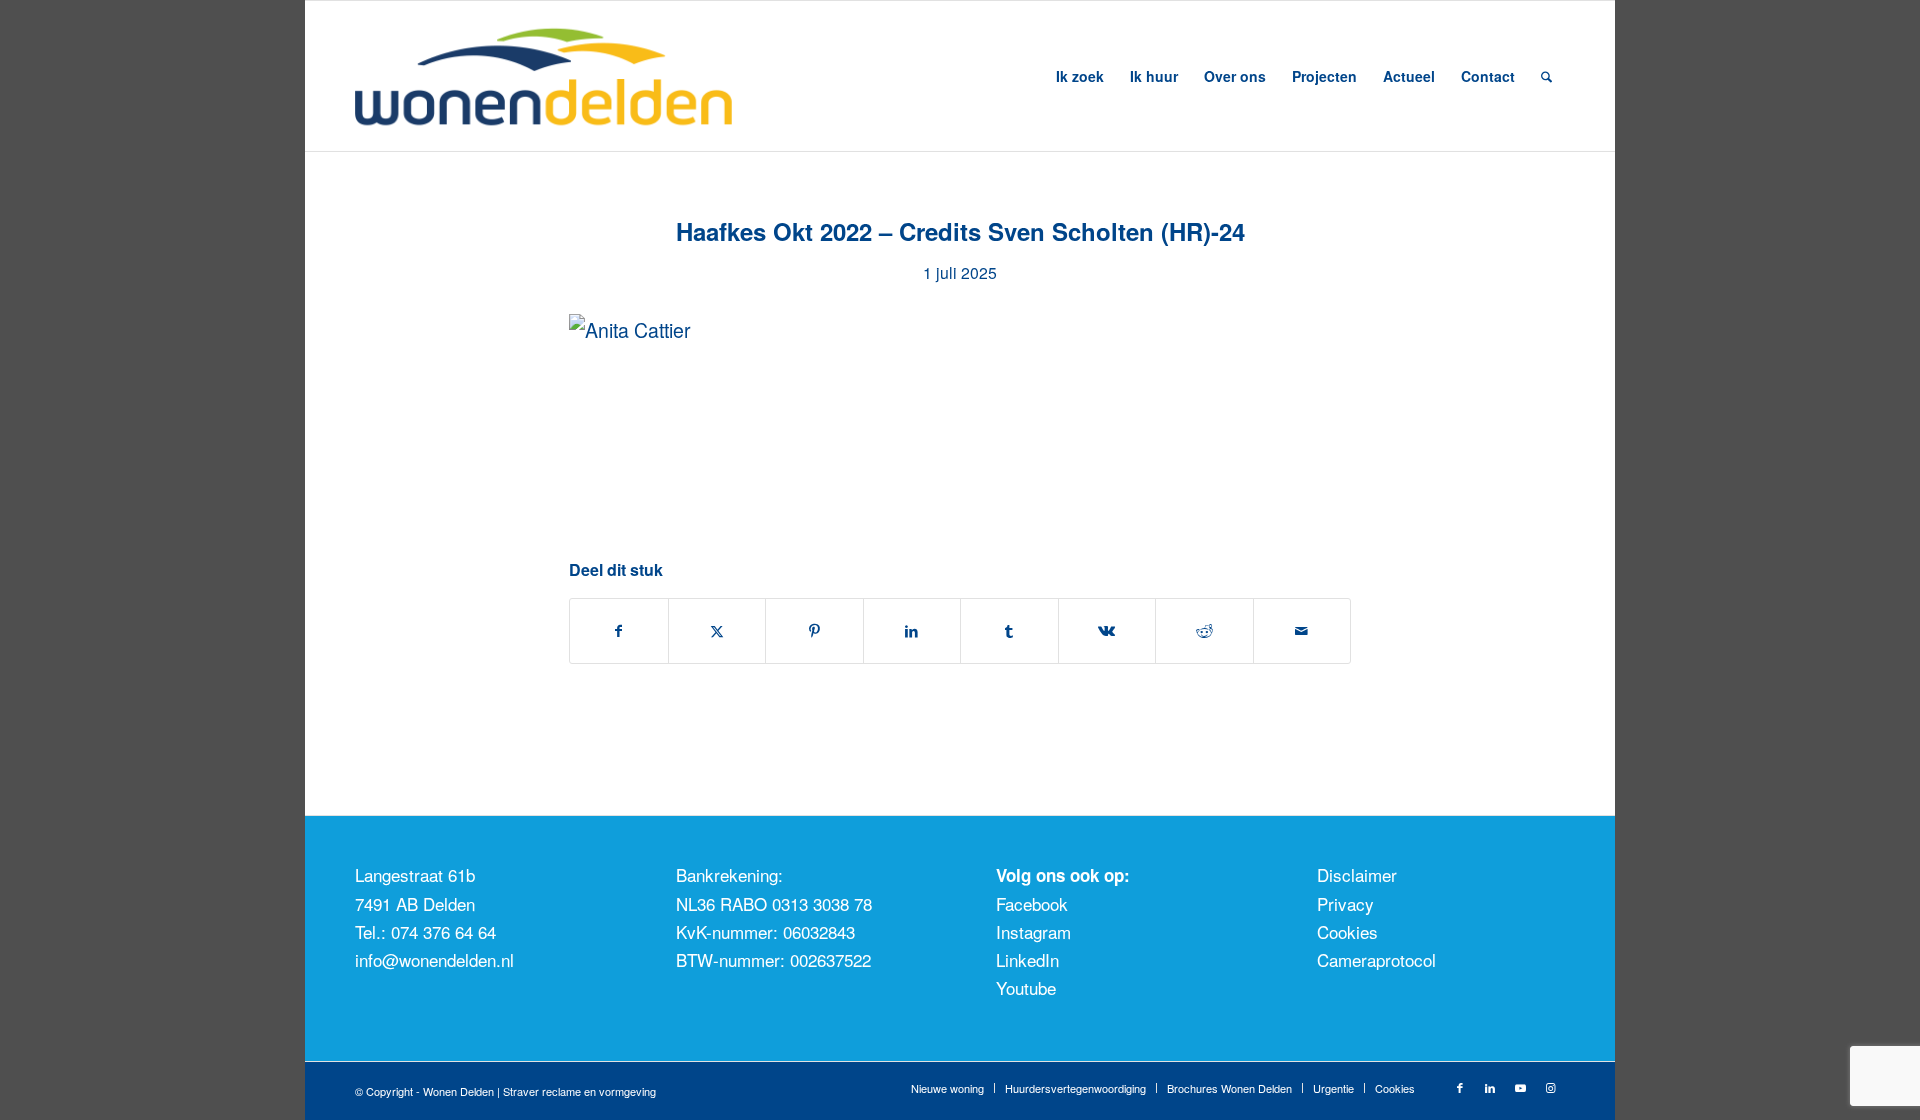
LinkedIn (1027, 959)
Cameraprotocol (1376, 959)
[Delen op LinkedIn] (912, 631)
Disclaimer (1357, 874)
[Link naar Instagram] (1550, 1087)
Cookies (1347, 931)
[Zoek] (1546, 76)
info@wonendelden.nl (434, 959)
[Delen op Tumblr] (1009, 631)
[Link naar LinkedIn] (1490, 1087)
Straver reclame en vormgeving (579, 1091)
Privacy (1345, 903)
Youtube (1026, 987)
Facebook (1032, 903)
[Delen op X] (717, 631)
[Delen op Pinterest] (814, 631)
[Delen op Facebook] (619, 631)
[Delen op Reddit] (1204, 631)
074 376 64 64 (443, 931)
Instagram (1033, 931)
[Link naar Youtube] (1520, 1087)
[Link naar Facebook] (1460, 1087)
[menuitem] (1080, 76)
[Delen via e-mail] (1302, 631)
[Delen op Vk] (1107, 631)
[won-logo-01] (570, 76)
